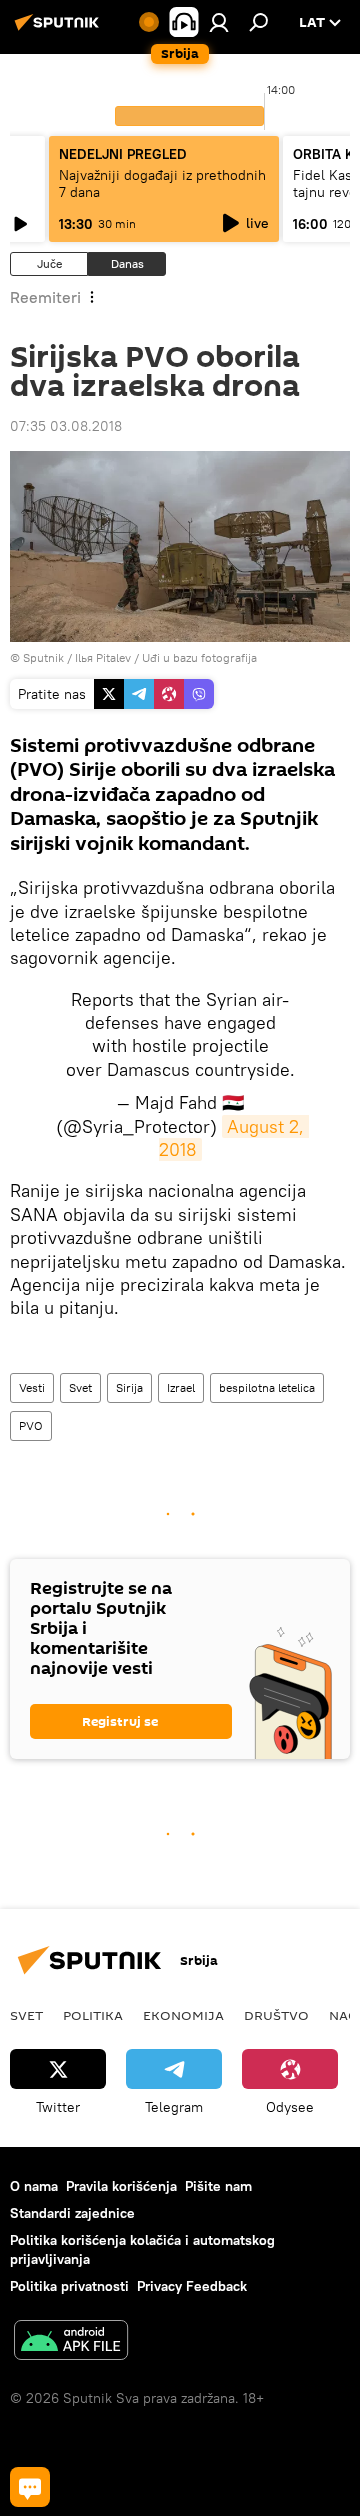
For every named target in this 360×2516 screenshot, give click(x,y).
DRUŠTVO (276, 2015)
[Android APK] (71, 2342)
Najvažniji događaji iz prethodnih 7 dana (162, 183)
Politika (93, 2015)
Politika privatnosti (69, 2286)
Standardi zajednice (72, 2213)
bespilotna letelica (267, 1387)
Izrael (181, 1387)
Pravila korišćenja (121, 2186)
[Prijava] (219, 22)
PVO (31, 1425)
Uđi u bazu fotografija (199, 657)
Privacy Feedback (192, 2286)
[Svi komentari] (30, 2487)
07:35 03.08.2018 (66, 426)
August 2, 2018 (234, 1138)
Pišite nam (218, 2186)
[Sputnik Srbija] (60, 30)
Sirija (129, 1387)
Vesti (32, 1387)
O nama (34, 2186)
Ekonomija (183, 2015)
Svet (80, 1387)
